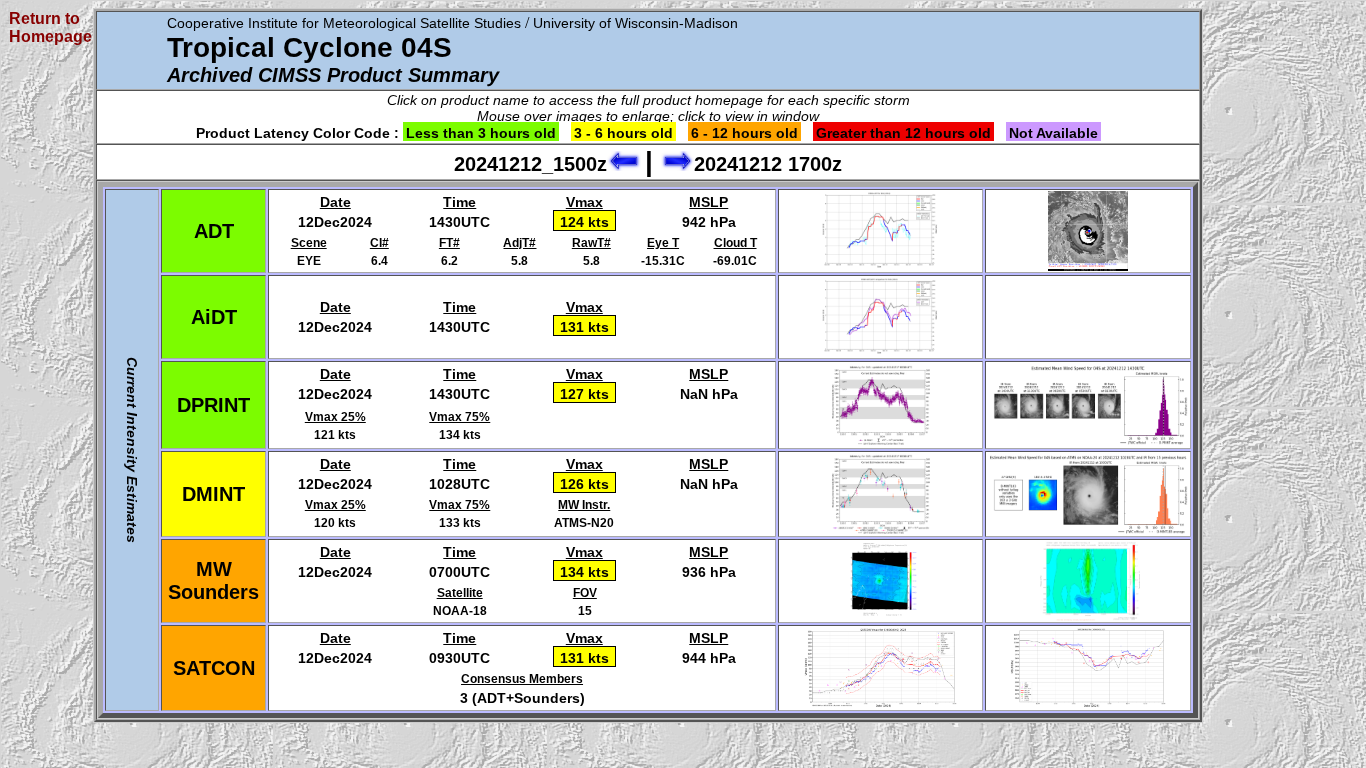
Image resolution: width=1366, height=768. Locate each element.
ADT (214, 231)
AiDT (214, 317)
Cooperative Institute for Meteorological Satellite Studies (344, 23)
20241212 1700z (768, 164)
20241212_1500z (530, 164)
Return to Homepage (50, 27)
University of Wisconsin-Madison (635, 23)
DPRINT (213, 405)
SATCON (214, 668)
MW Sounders (213, 580)
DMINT (213, 494)
